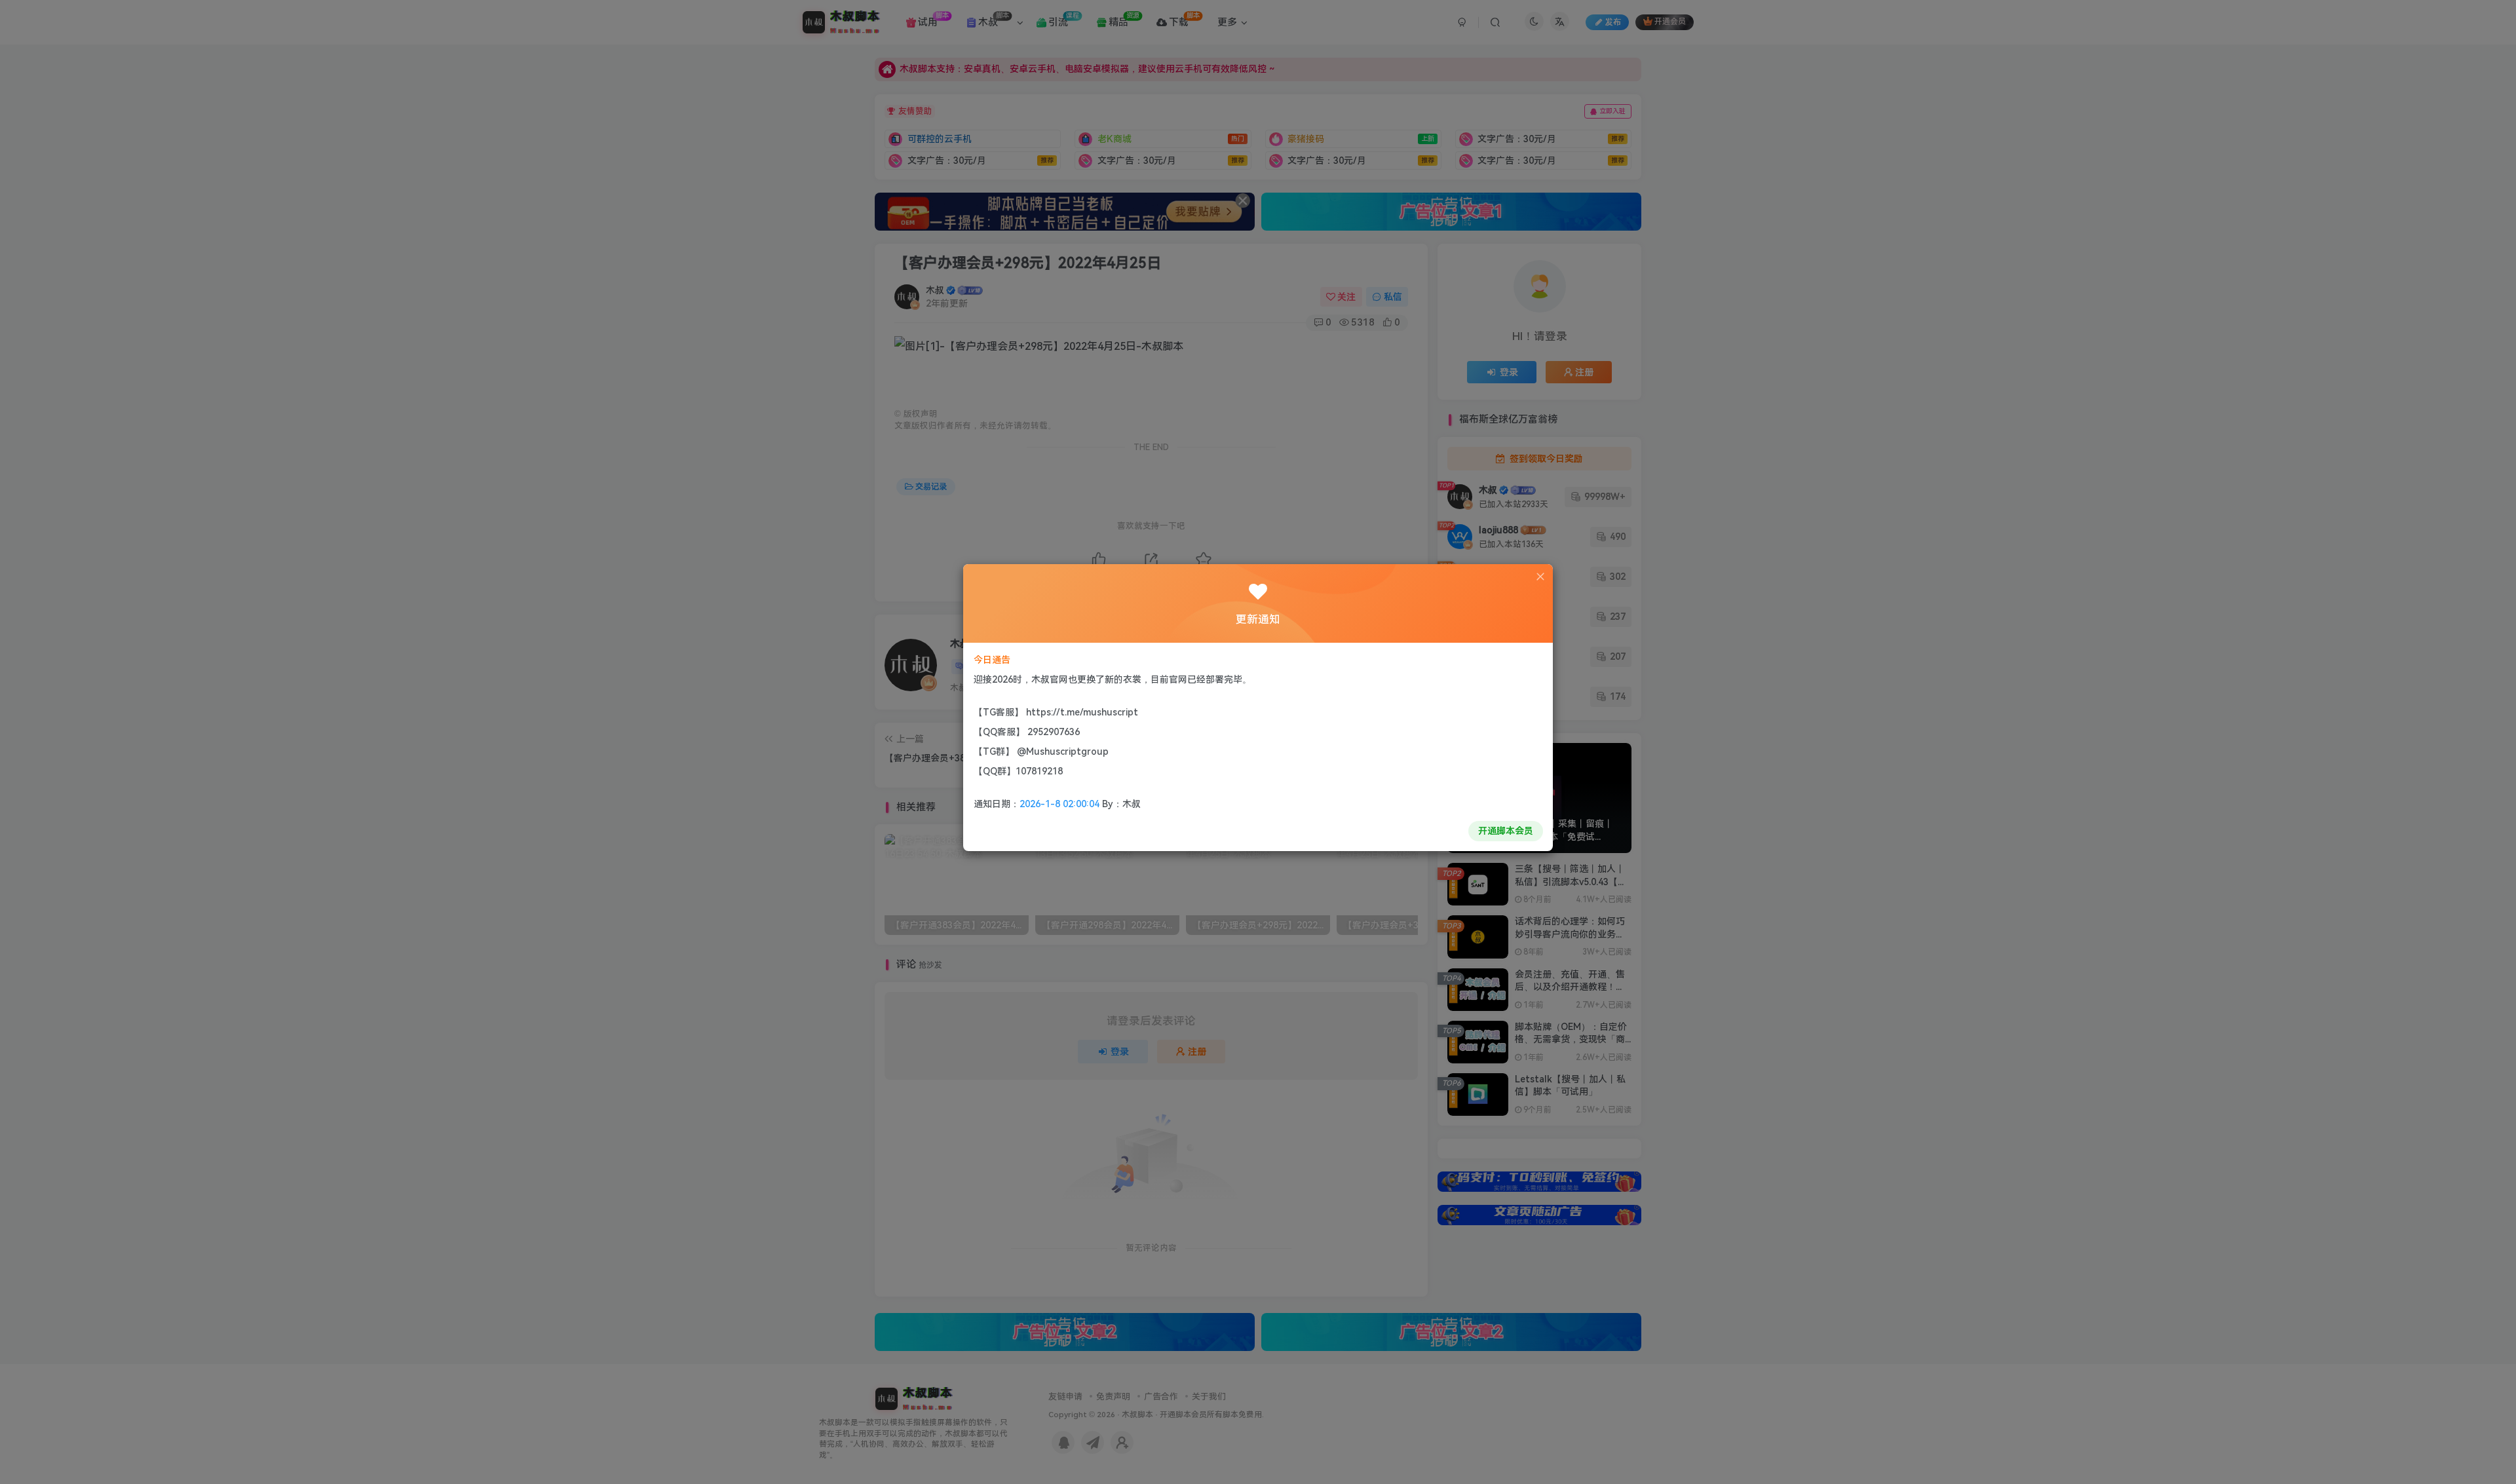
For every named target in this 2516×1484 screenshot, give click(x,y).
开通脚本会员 (1506, 831)
